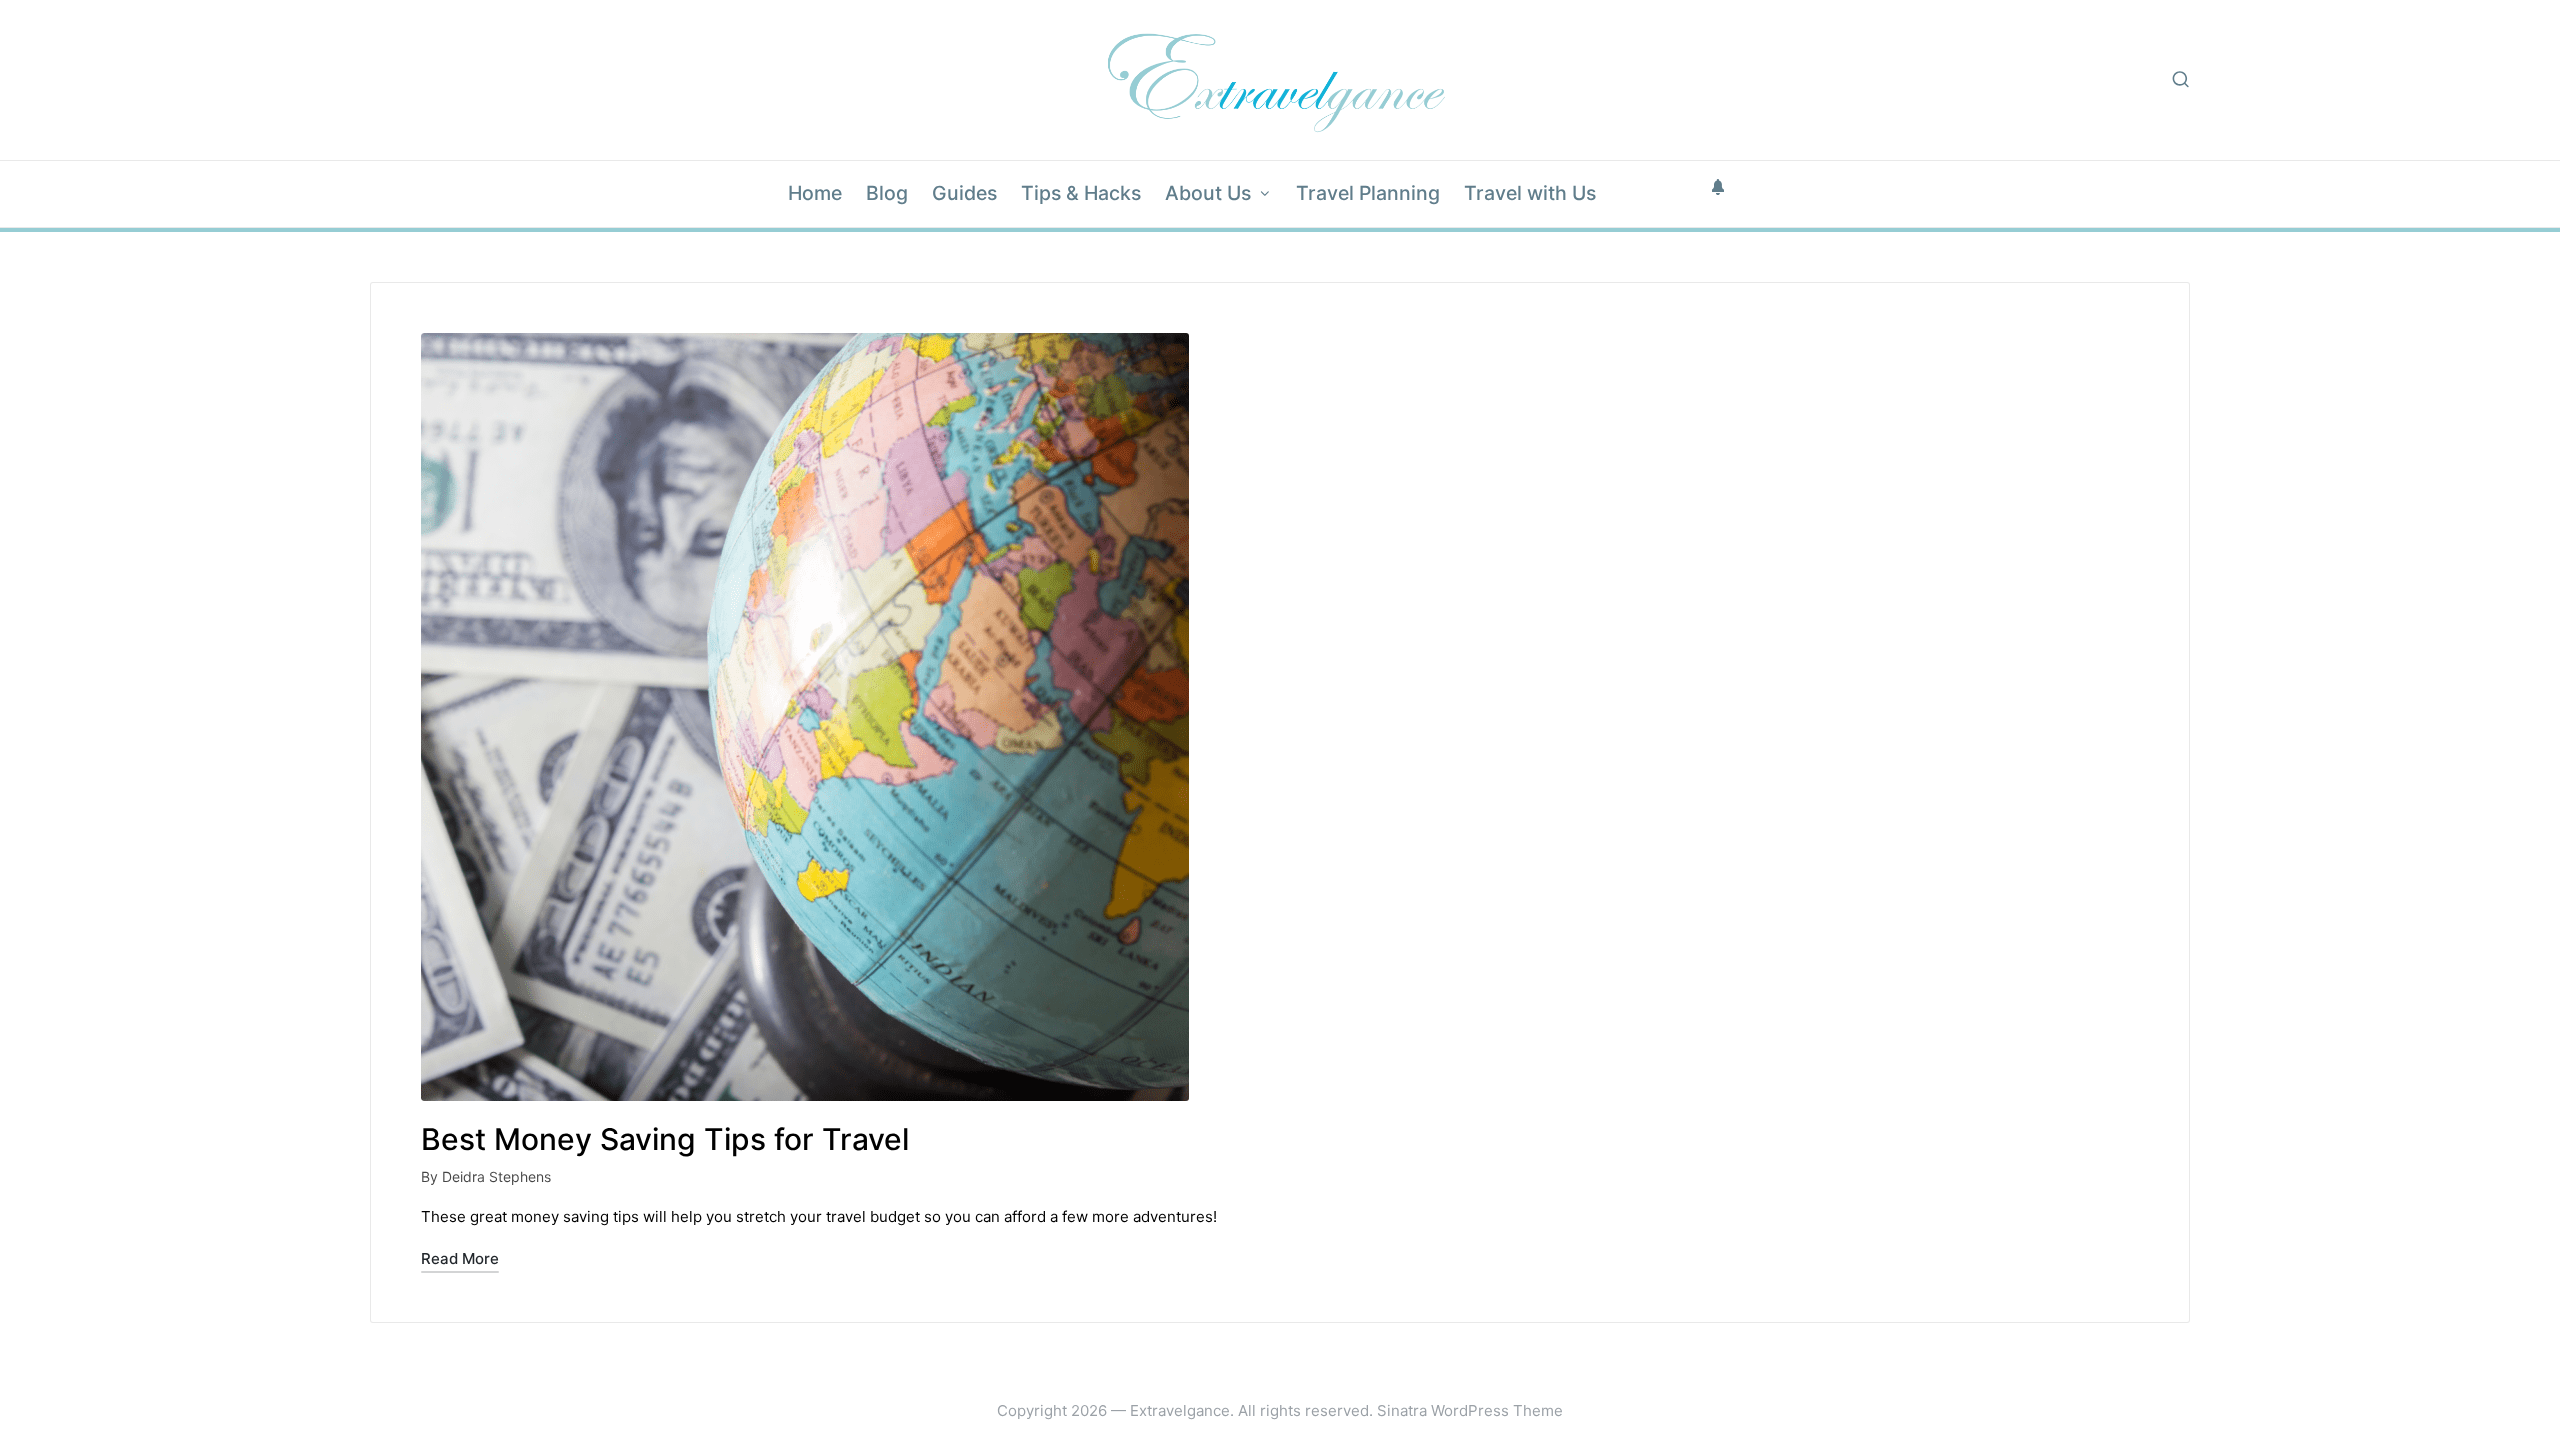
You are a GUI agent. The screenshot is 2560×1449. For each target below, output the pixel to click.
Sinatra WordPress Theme (1470, 1410)
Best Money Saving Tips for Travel (665, 1139)
